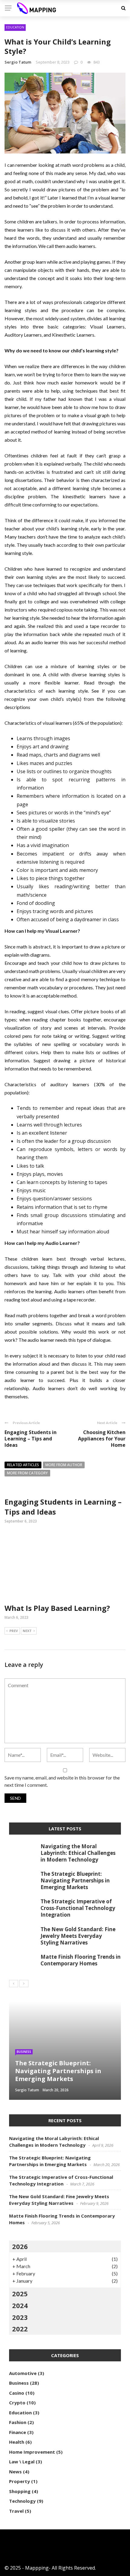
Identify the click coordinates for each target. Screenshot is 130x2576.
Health (17, 2442)
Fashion (18, 2422)
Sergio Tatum (18, 62)
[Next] (24, 1984)
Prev (14, 1631)
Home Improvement (32, 2452)
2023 (20, 2317)
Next (27, 1631)
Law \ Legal (22, 2462)
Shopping (20, 2491)
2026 (20, 2246)
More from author (64, 1465)
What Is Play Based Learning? (57, 1608)
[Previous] (14, 1984)
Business (24, 2052)
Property (19, 2481)
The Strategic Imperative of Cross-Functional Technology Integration (78, 1908)
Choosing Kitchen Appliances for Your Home (102, 1439)
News (15, 2472)
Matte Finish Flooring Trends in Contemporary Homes (81, 1960)
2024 (20, 2305)
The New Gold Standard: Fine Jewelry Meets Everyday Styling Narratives (78, 1936)
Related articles (23, 1465)
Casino (17, 2393)
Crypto (17, 2403)
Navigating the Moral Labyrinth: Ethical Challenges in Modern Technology (78, 1853)
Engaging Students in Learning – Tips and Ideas (31, 1439)
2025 (20, 2294)
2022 (20, 2329)
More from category (27, 1473)
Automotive (23, 2373)
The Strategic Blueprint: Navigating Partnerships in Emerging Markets (75, 1880)
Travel (16, 2511)
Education (15, 27)
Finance (18, 2432)
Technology (22, 2501)
